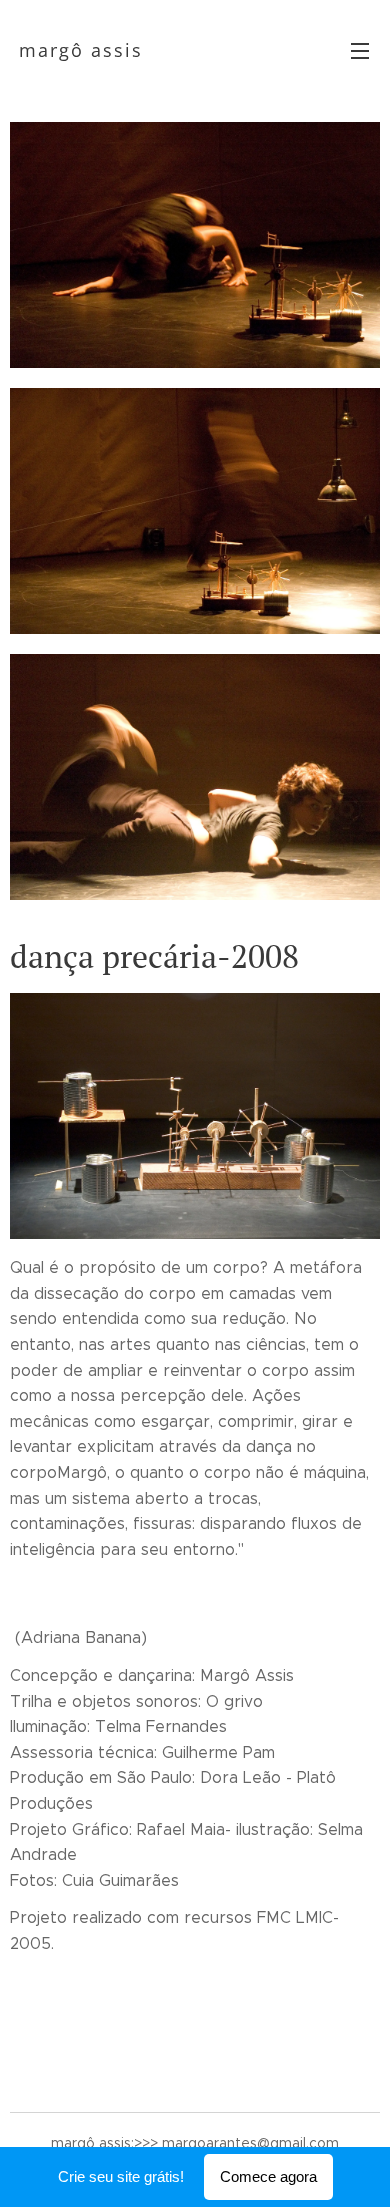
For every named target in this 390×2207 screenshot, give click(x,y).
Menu (360, 50)
